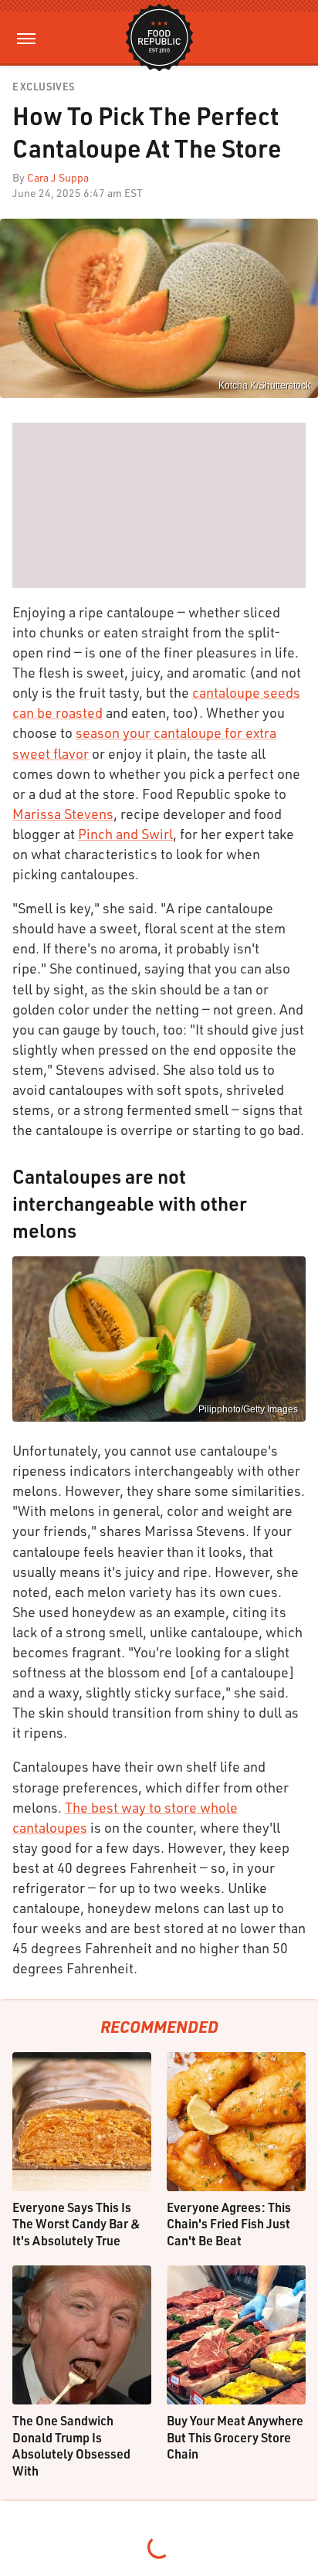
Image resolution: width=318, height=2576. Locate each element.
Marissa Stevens (63, 814)
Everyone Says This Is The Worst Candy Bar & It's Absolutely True (76, 2224)
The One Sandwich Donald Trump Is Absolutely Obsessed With (71, 2445)
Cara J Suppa (58, 177)
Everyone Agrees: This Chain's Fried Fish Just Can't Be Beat (229, 2224)
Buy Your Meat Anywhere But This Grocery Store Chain (235, 2437)
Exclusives (44, 87)
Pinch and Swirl (125, 834)
